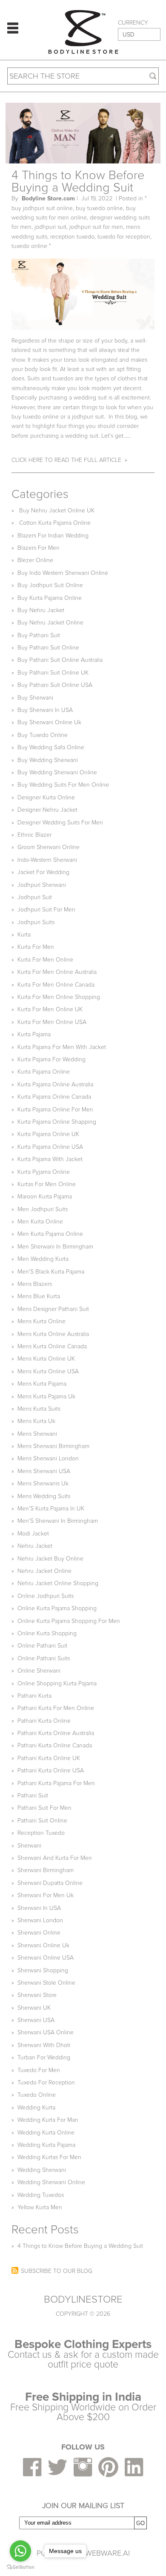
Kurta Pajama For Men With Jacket (62, 1047)
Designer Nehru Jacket (47, 810)
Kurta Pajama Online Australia (55, 1084)
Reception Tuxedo (41, 1833)
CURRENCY (133, 23)
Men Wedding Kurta (43, 1259)
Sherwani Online (39, 1933)
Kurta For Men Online (45, 960)
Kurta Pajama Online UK (48, 1134)
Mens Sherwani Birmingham (53, 1446)
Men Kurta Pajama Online (50, 1234)
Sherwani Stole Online (46, 1983)
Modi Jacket (33, 1534)
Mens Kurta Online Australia (53, 1334)
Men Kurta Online (40, 1222)
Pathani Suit (33, 1796)
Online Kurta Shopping (47, 1633)
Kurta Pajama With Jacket (50, 1159)
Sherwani (29, 1846)
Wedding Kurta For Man (48, 2120)
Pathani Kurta (34, 1696)
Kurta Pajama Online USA (50, 1147)
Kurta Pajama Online (44, 1072)
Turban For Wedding (44, 2057)
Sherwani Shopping (43, 1970)
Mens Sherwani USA (44, 1471)
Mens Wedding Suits (44, 1496)
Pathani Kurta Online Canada (55, 1745)
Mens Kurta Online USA (48, 1371)
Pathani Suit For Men (44, 1808)
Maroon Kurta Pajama (45, 1197)
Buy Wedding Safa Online (51, 747)
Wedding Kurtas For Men (49, 2157)
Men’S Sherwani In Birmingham (58, 1521)
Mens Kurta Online (41, 1321)
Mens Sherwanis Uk (43, 1483)
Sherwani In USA (39, 1908)
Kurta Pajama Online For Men (55, 1109)
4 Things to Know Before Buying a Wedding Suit (78, 181)
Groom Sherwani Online (49, 847)
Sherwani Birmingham (46, 1870)
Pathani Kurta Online (44, 1721)
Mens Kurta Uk (36, 1421)
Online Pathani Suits (44, 1658)
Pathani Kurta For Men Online (56, 1708)
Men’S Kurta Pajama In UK (51, 1509)
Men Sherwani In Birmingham (55, 1247)
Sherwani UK (34, 2008)
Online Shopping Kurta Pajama (57, 1683)
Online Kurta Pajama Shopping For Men (69, 1621)
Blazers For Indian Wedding (53, 536)
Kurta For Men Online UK (50, 1009)
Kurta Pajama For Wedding (52, 1059)
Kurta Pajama (34, 1034)
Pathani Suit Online (42, 1821)
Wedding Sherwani (42, 2170)
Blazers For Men (39, 548)
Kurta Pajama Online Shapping (57, 1122)
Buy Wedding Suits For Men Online (63, 785)
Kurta (24, 935)
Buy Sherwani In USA (45, 710)
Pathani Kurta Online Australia (56, 1733)
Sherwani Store (37, 1995)
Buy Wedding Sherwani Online (57, 772)
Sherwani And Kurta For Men (55, 1858)
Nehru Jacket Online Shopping (58, 1583)
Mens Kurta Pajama (42, 1384)
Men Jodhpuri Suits (43, 1209)
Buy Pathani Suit (39, 635)
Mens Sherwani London (48, 1458)
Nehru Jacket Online (44, 1571)
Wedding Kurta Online (46, 2133)
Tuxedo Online (37, 2095)
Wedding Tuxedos (41, 2195)
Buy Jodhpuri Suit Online (50, 585)
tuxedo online (29, 246)
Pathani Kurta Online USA (51, 1770)
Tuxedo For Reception (46, 2082)
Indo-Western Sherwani (47, 860)
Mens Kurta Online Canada (52, 1346)
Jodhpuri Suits (36, 922)
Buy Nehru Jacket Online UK (56, 510)
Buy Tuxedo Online (43, 735)
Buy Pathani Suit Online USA (55, 685)
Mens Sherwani (37, 1434)
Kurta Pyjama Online (44, 1172)
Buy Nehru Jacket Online (50, 623)
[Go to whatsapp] (20, 2551)
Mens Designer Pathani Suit (53, 1309)
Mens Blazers (35, 1284)
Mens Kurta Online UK (46, 1359)
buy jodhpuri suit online (42, 208)
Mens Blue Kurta (39, 1296)
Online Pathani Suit (42, 1646)
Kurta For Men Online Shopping (59, 997)
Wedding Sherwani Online (51, 2182)
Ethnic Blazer (34, 835)
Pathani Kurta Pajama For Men (56, 1783)
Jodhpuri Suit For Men (46, 910)
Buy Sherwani (35, 698)
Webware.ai (107, 2553)
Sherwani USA (36, 2020)
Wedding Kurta (36, 2108)
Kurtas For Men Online (47, 1184)
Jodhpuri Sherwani (42, 885)
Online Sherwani (39, 1671)
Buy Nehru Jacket (41, 610)
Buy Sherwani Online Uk (49, 722)
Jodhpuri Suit (35, 897)
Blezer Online (35, 560)
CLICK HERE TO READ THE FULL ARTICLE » (69, 460)
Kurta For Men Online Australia (57, 972)
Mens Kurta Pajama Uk (46, 1396)
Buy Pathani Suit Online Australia (60, 660)
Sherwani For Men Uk (46, 1895)
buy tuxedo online (99, 208)
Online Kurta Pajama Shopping (57, 1608)
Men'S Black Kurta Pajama (51, 1272)
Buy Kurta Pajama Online (50, 598)
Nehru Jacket (35, 1546)
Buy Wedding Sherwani (48, 760)
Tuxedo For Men (39, 2070)
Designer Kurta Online (46, 797)
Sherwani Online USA (46, 1958)
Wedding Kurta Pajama (46, 2145)
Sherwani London (40, 1920)
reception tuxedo (72, 237)
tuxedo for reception (124, 237)
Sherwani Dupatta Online (50, 1883)
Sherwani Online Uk (43, 1945)
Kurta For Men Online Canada (56, 985)
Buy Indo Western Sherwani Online (63, 573)
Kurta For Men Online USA (52, 1022)
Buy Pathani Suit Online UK (53, 673)
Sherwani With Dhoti (44, 2045)
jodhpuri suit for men (96, 227)
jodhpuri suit (50, 227)
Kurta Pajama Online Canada (54, 1097)
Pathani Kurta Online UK (49, 1758)
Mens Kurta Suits (39, 1409)
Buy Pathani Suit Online (48, 648)
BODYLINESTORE (83, 2300)
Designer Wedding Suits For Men (60, 823)
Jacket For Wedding (43, 872)
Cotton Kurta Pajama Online (54, 523)
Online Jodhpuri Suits (46, 1596)
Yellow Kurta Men (40, 2207)
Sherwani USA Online (46, 2032)
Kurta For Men (36, 947)
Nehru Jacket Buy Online (50, 1559)
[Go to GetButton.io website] (20, 2567)
